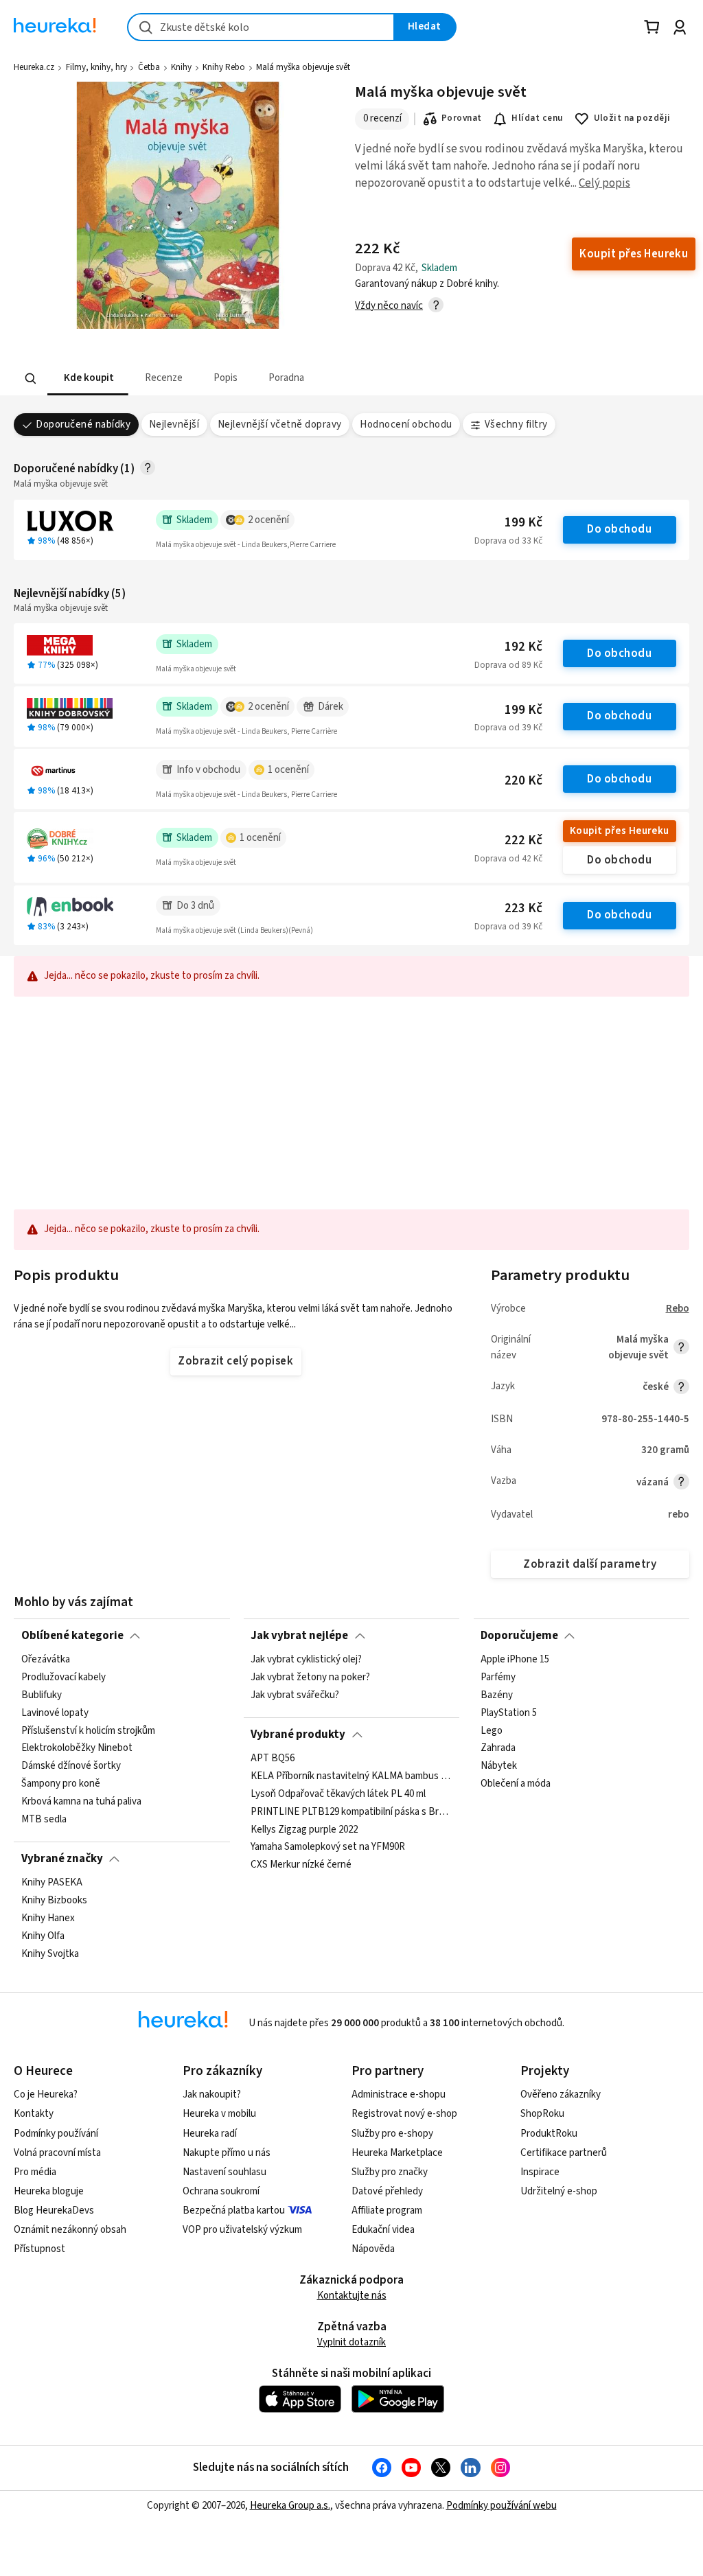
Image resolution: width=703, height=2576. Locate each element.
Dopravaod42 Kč (508, 859)
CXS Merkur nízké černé (301, 1865)
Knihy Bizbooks (54, 1901)
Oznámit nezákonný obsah (70, 2230)
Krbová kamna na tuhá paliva (81, 1802)
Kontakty (34, 2114)
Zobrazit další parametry (590, 1564)
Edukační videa (383, 2230)
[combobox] (261, 27)
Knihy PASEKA (52, 1883)
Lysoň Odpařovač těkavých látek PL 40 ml (338, 1794)
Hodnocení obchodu (406, 425)
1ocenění (288, 770)
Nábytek (499, 1766)
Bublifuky (42, 1695)
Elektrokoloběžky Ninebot (77, 1748)
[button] (88, 379)
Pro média (35, 2172)
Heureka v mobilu (219, 2114)
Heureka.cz (34, 67)
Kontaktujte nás (352, 2296)
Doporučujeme (519, 1636)
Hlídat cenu (537, 118)
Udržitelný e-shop (559, 2191)
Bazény (497, 1695)
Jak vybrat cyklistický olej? (306, 1660)
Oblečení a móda (516, 1784)
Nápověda (373, 2249)
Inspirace (540, 2172)
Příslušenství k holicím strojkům (88, 1731)
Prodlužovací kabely (64, 1678)
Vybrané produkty (298, 1734)
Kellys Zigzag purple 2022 (304, 1829)
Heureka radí (210, 2134)
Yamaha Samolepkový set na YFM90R (328, 1847)
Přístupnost (39, 2249)
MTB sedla (44, 1820)
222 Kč (523, 840)
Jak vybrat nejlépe (299, 1636)
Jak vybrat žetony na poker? (310, 1678)
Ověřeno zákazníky (561, 2095)
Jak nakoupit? (212, 2095)
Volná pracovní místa (57, 2153)
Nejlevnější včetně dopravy (280, 425)
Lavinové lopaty (55, 1713)
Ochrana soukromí (221, 2191)
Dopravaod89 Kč (508, 665)
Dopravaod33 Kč (508, 541)
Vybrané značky (62, 1859)
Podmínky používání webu (502, 2506)
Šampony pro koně (61, 1784)
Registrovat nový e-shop (404, 2114)
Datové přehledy (387, 2191)
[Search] (31, 379)
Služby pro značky (390, 2172)
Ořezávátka (46, 1660)
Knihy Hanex (48, 1918)
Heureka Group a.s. (290, 2506)
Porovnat (462, 118)
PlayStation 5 (509, 1713)
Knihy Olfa (43, 1936)
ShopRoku (542, 2114)
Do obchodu (619, 529)
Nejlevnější (174, 425)
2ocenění (268, 520)
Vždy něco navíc (389, 306)
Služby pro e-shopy (392, 2134)
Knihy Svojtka (50, 1953)
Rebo (678, 1309)
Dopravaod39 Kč (508, 728)
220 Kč (523, 781)
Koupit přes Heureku (620, 831)
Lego (492, 1731)
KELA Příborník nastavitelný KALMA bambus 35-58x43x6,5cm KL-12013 (351, 1776)
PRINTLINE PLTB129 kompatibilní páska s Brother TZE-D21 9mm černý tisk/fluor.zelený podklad (351, 1811)
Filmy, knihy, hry (96, 67)
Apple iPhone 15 (515, 1660)
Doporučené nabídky (83, 425)
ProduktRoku (549, 2134)
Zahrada (498, 1748)
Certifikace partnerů (564, 2153)
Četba (149, 67)
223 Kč (523, 908)
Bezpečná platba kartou (234, 2211)
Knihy (181, 67)
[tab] (88, 379)
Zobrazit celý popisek (235, 1361)
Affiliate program (387, 2211)
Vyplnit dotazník (351, 2342)
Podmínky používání (56, 2134)
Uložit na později (632, 118)
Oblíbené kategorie (72, 1636)
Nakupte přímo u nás (227, 2153)
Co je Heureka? (46, 2095)
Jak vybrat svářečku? (295, 1695)
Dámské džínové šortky (71, 1766)
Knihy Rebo (224, 67)
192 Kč (523, 647)
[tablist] (276, 379)
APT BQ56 (273, 1759)
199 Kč (523, 523)
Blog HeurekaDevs (54, 2211)
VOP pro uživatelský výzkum (242, 2230)
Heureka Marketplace (397, 2153)
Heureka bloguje (49, 2191)
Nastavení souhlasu (224, 2172)
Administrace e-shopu (399, 2095)
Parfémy (498, 1678)
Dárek (331, 707)
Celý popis (604, 183)
